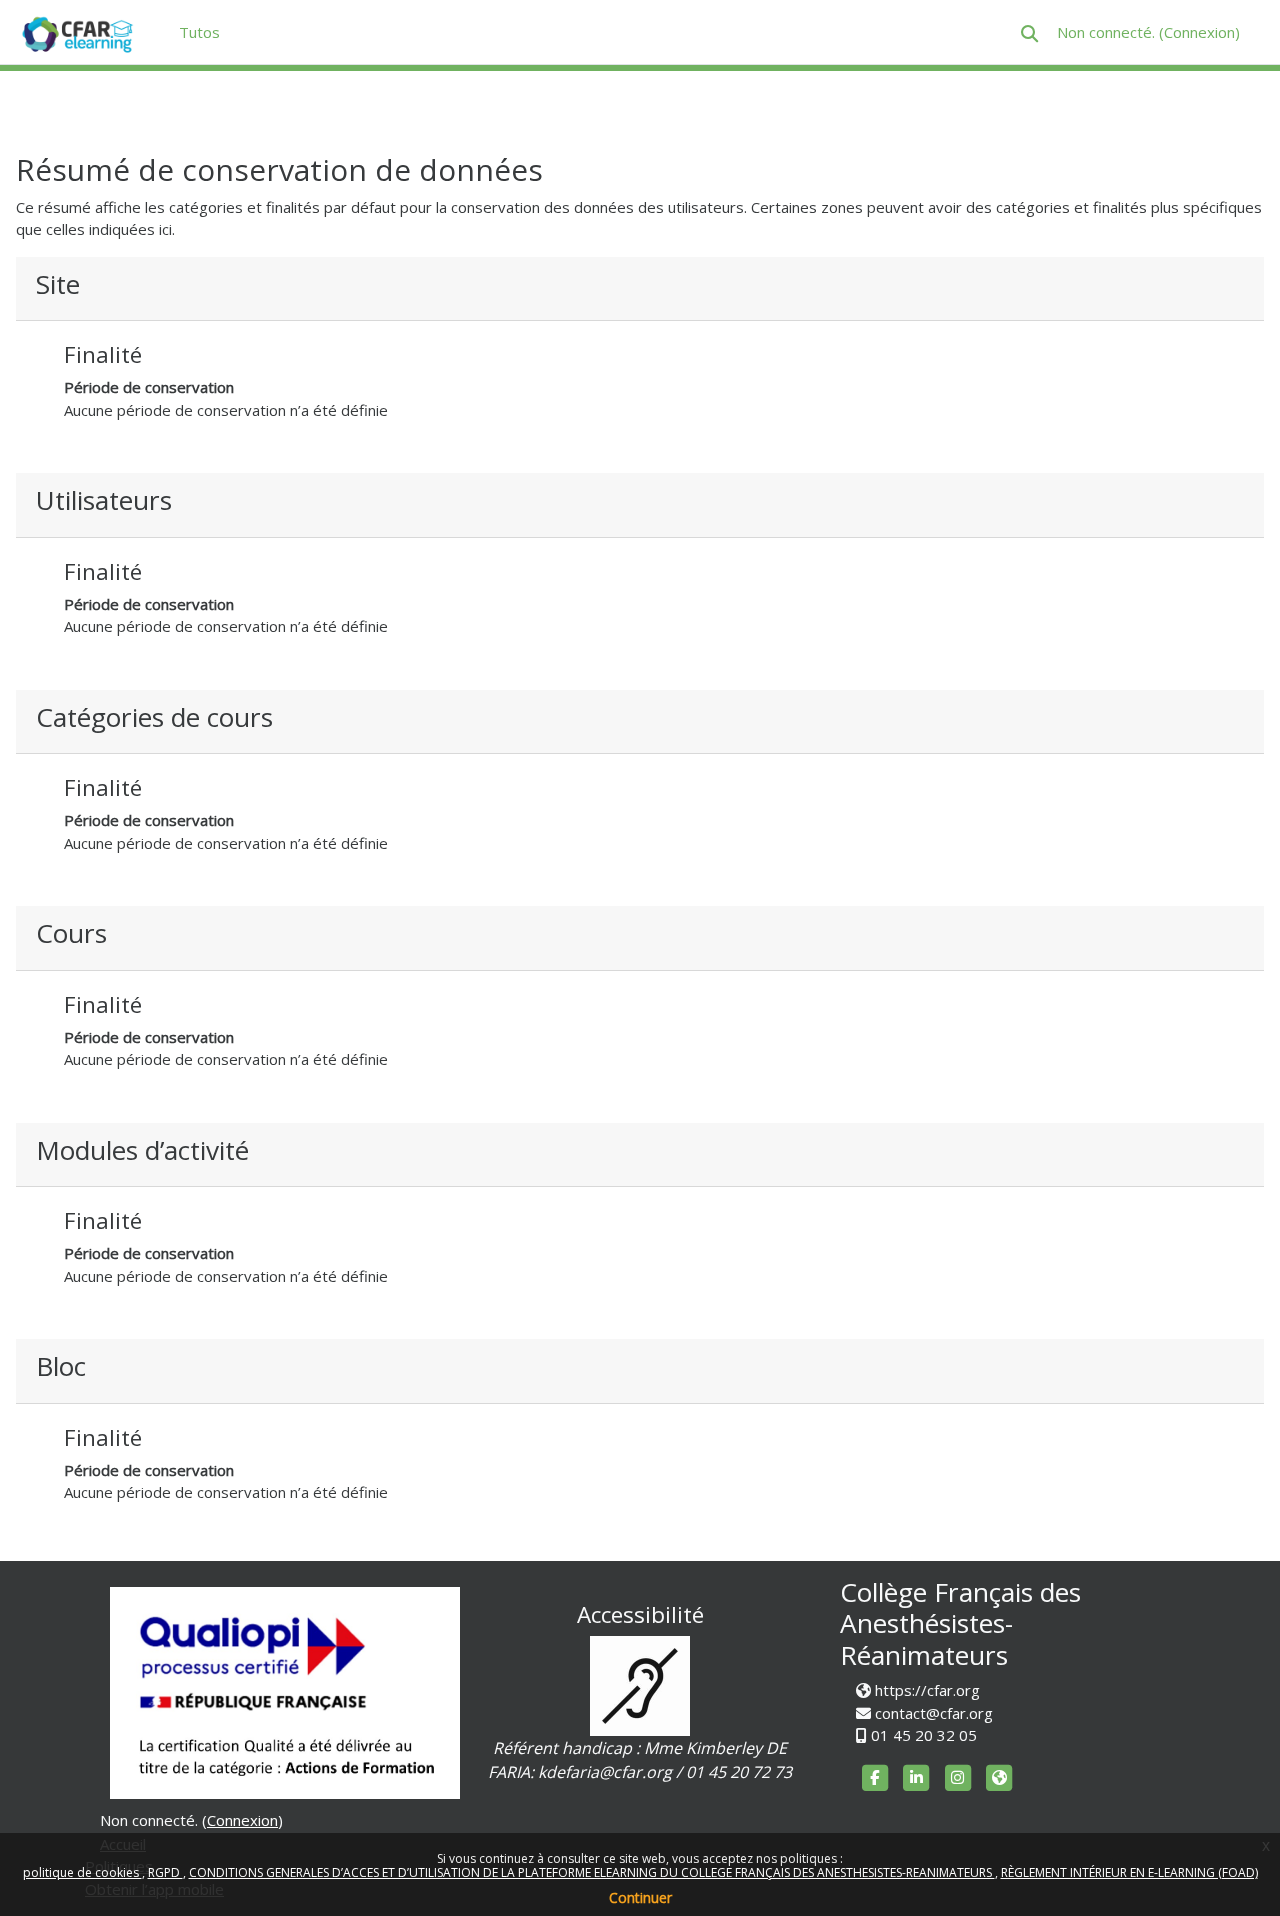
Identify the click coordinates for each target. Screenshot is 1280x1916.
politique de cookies (82, 1872)
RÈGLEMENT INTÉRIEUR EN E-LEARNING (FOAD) (1129, 1872)
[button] (1029, 33)
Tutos (199, 32)
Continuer (640, 1897)
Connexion (1199, 32)
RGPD (165, 1872)
